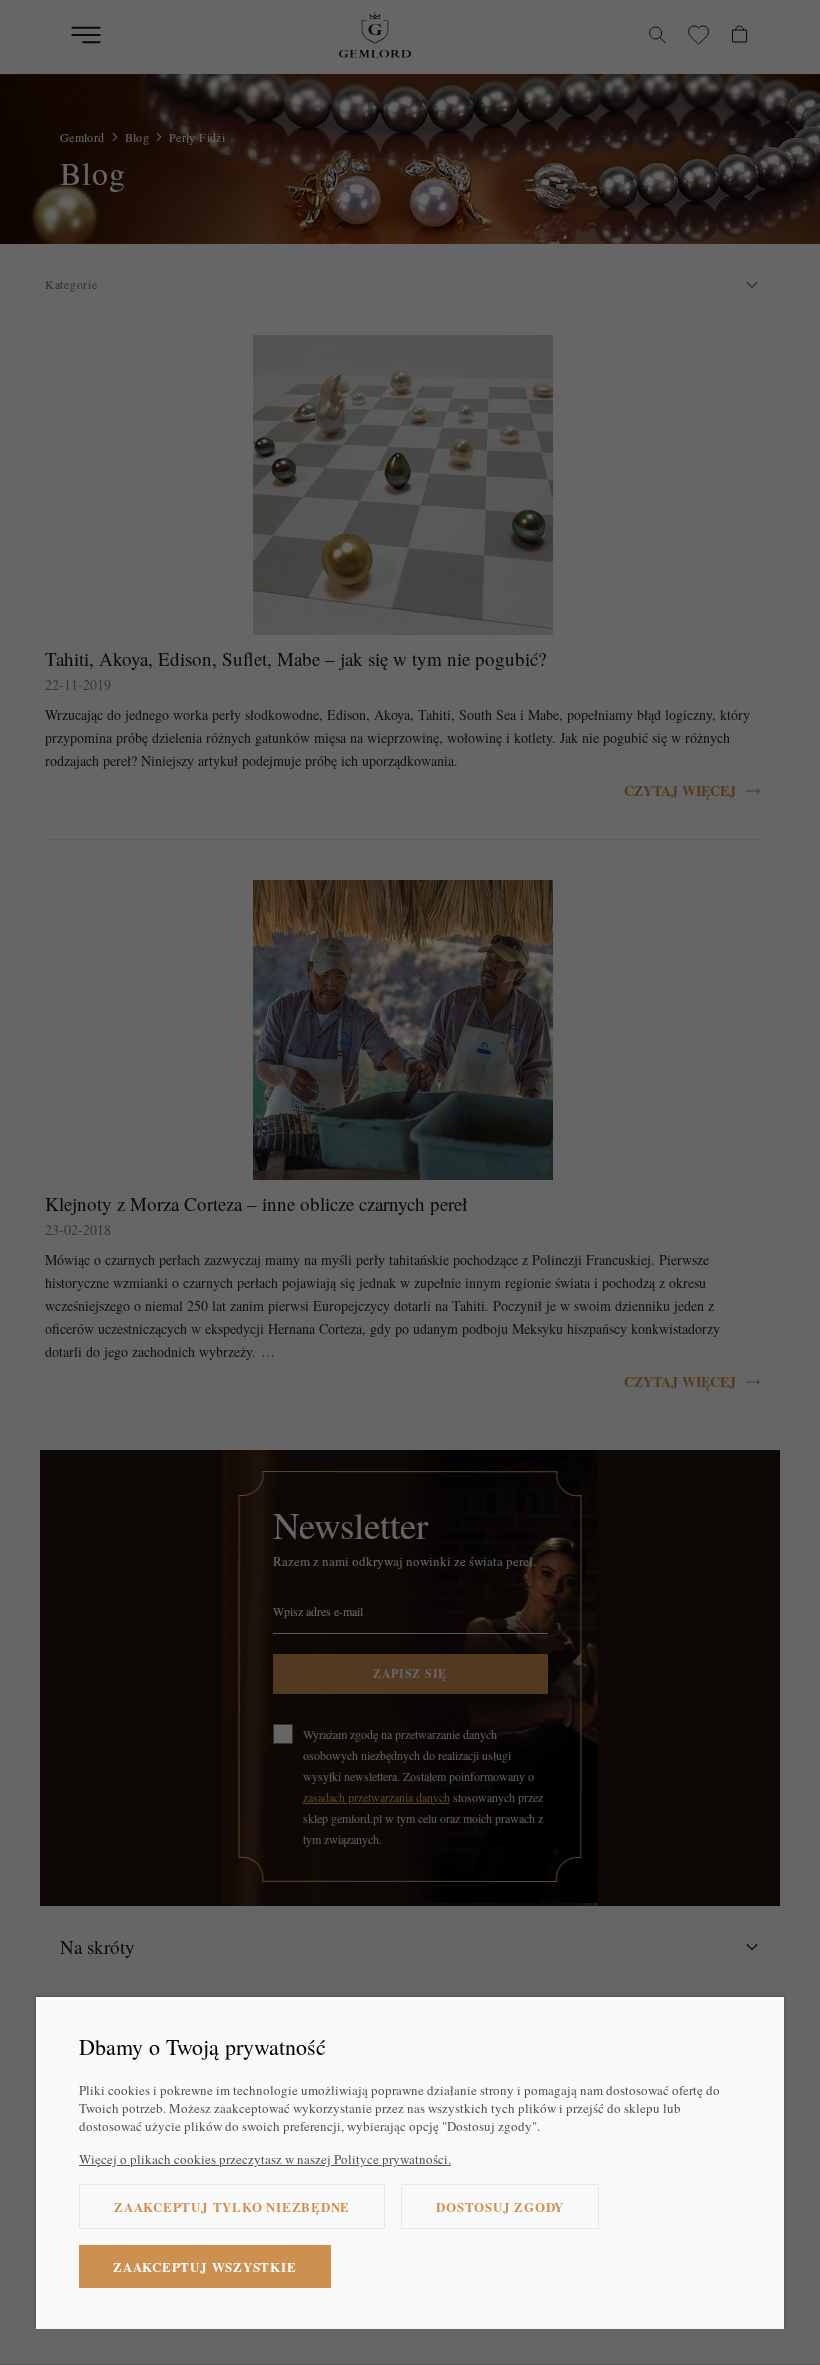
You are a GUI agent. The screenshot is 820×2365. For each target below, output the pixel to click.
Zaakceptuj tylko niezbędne (232, 2206)
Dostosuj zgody (500, 2206)
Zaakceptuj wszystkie (205, 2266)
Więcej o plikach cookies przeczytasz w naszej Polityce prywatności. (265, 2159)
